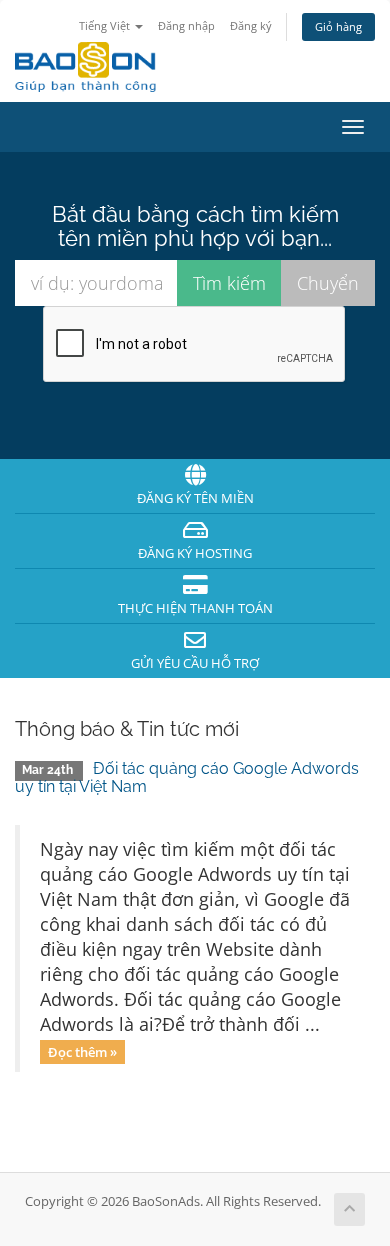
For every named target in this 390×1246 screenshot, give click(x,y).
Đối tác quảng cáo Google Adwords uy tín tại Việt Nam (187, 777)
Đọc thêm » (82, 1051)
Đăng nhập (186, 25)
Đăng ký (251, 25)
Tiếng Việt (106, 25)
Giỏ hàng (338, 26)
